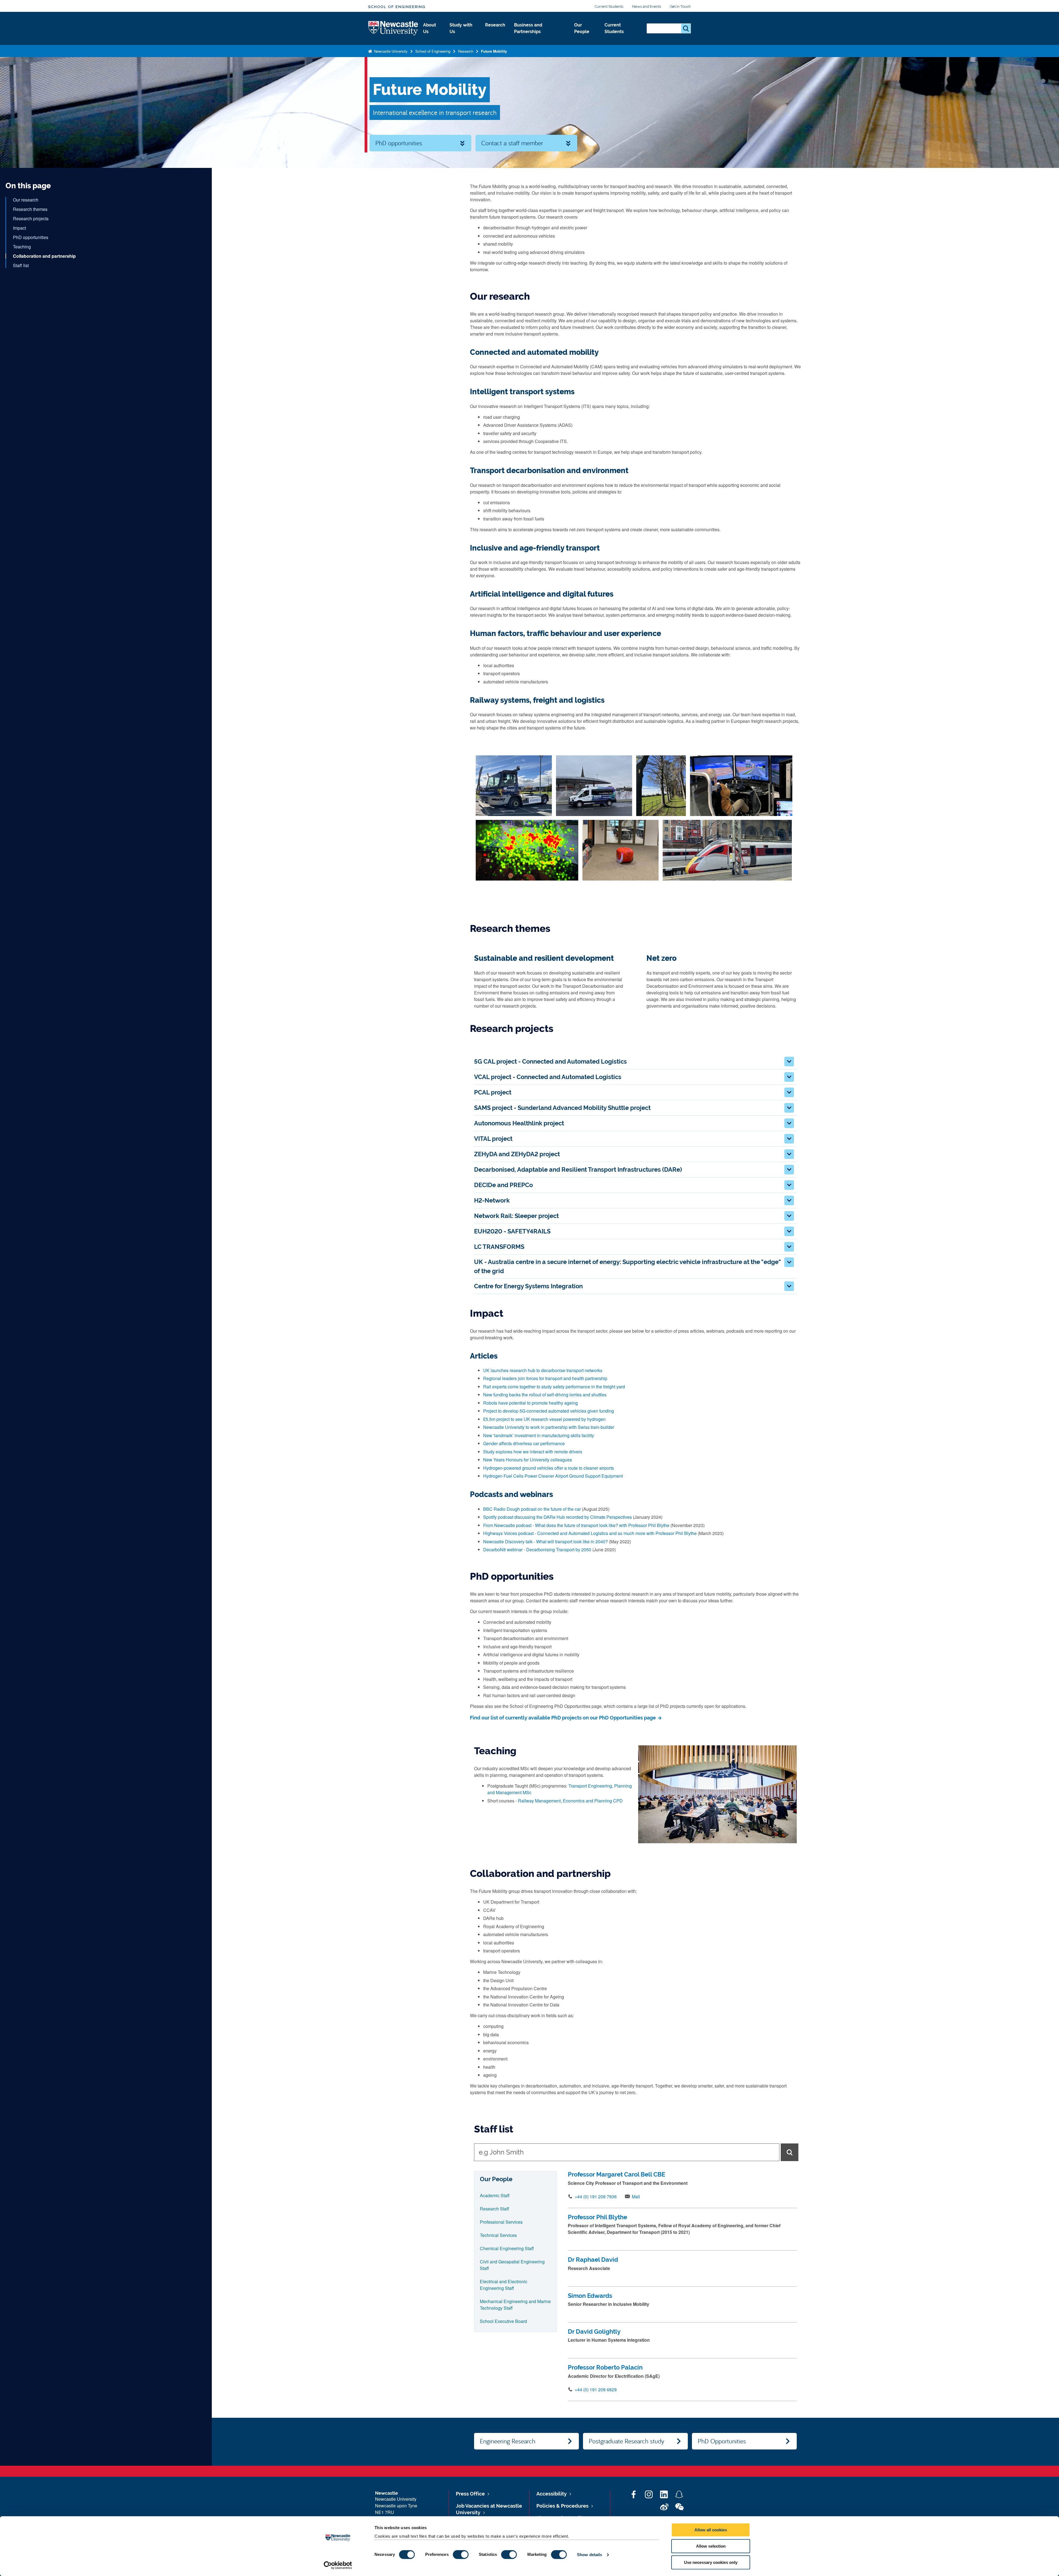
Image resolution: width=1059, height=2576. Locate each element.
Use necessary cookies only (711, 2562)
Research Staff (494, 2209)
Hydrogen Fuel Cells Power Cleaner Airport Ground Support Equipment (553, 1476)
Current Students (609, 6)
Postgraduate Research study (627, 2441)
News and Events (647, 6)
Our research (26, 200)
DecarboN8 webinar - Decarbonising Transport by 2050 (537, 1549)
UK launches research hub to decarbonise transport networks (543, 1370)
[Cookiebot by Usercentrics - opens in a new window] (338, 2565)
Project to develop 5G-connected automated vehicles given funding (549, 1411)
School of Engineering (397, 7)
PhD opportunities (399, 143)
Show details (589, 2555)
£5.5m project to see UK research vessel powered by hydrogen (544, 1419)
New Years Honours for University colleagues (528, 1460)
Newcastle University (390, 51)
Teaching (22, 247)
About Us (430, 28)
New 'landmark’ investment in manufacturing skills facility (539, 1435)
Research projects (31, 218)
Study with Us (461, 28)
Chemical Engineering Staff (507, 2248)
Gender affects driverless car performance (524, 1443)
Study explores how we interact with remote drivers (533, 1452)
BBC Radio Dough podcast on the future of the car (532, 1509)
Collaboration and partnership (44, 256)
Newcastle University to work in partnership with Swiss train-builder (549, 1427)
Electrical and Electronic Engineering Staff (504, 2285)
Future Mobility (494, 51)
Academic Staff (495, 2195)
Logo (393, 29)
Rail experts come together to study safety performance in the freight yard (554, 1387)
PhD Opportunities (722, 2441)
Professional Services (501, 2222)
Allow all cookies (711, 2530)
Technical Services (498, 2235)
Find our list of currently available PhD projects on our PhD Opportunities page (563, 1718)
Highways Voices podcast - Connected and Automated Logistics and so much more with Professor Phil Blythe (590, 1533)
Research (495, 25)
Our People (582, 28)
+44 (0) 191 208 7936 (596, 2197)
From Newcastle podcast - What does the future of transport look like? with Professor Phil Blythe (576, 1525)
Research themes (30, 209)
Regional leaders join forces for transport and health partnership (545, 1378)
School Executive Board (503, 2321)
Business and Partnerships (528, 28)
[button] (789, 1062)
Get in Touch (680, 6)
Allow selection (711, 2546)
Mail (636, 2197)
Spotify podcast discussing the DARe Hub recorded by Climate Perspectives (557, 1517)
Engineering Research (508, 2441)
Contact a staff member (512, 143)
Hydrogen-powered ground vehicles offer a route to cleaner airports (549, 1468)
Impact (19, 228)
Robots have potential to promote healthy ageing (530, 1403)
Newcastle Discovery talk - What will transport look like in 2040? (545, 1541)
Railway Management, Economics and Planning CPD (570, 1801)
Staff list (21, 265)
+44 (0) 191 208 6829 (596, 2389)
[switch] (461, 2554)
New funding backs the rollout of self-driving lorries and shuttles (545, 1395)
